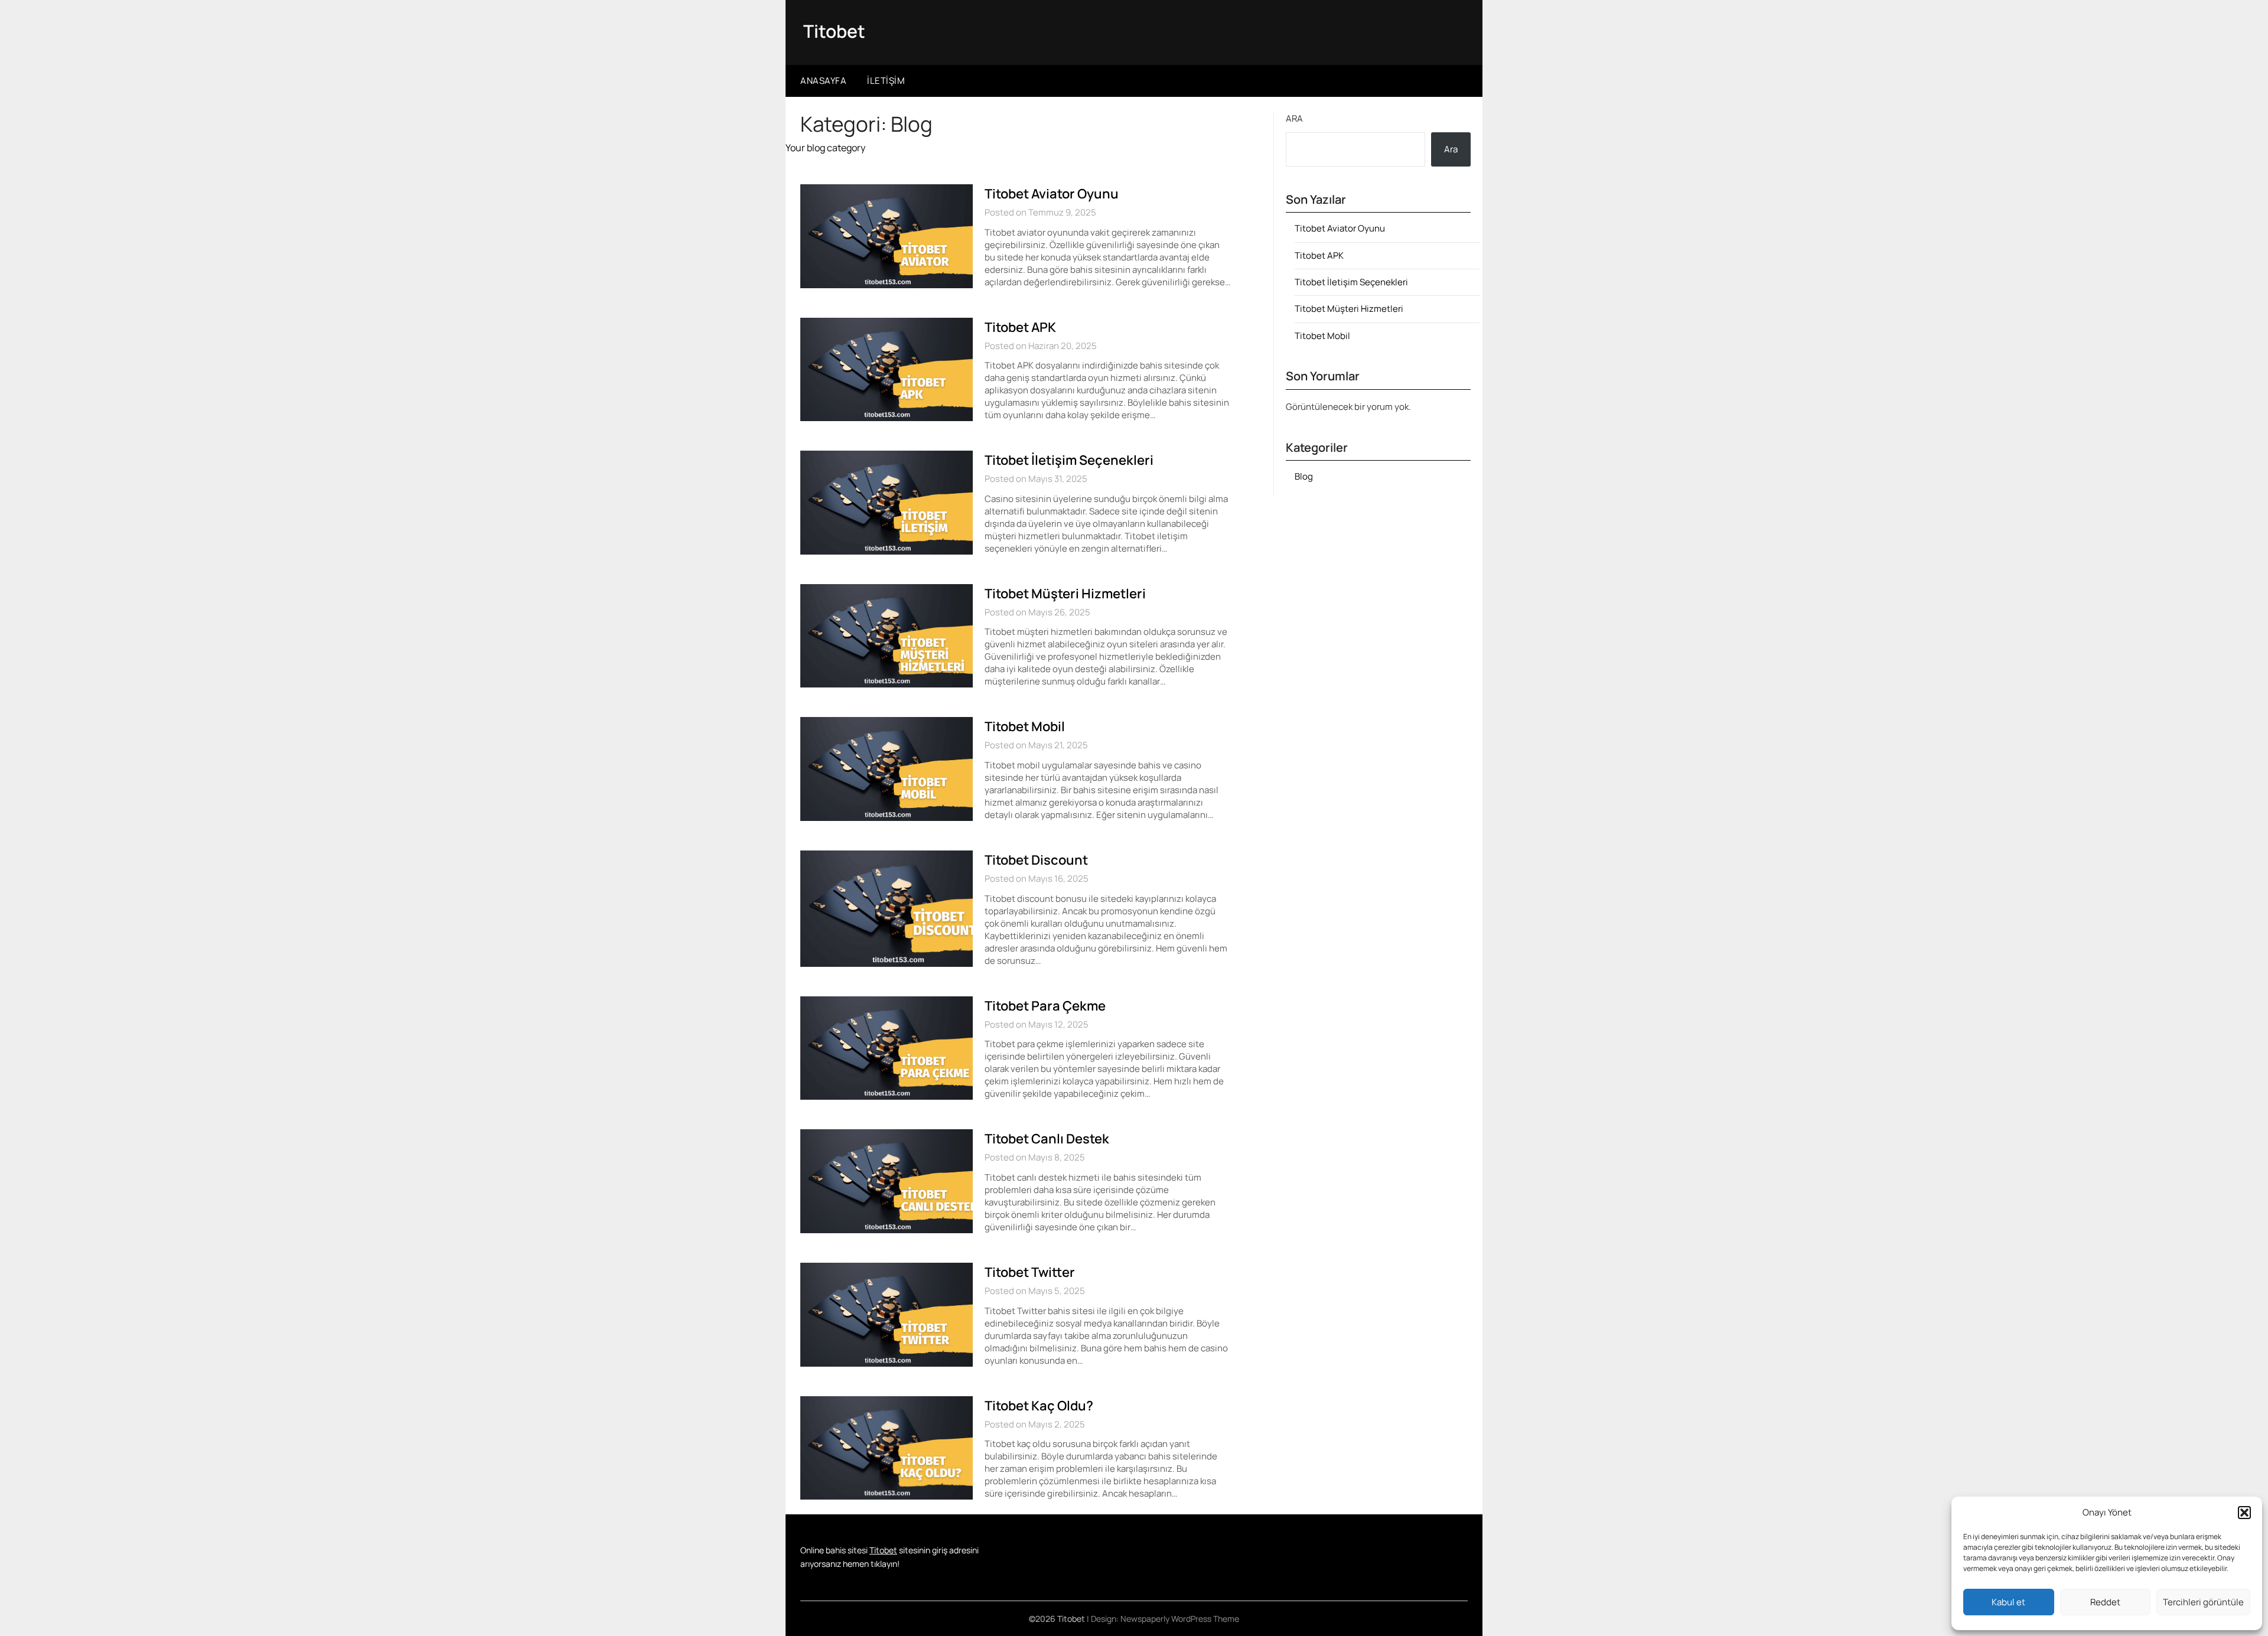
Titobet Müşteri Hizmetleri (1065, 594)
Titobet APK (1020, 327)
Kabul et (2008, 1602)
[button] (2244, 1513)
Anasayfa (823, 81)
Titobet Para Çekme (1045, 1006)
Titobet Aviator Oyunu (1052, 194)
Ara (1294, 118)
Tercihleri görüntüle (2203, 1602)
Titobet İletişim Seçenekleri (1069, 460)
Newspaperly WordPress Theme (1180, 1619)
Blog (1304, 476)
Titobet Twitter (1030, 1272)
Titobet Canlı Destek (1047, 1139)
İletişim (886, 81)
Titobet (834, 31)
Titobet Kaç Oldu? (1039, 1406)
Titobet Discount (1036, 860)
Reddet (2105, 1602)
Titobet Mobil (1025, 726)
